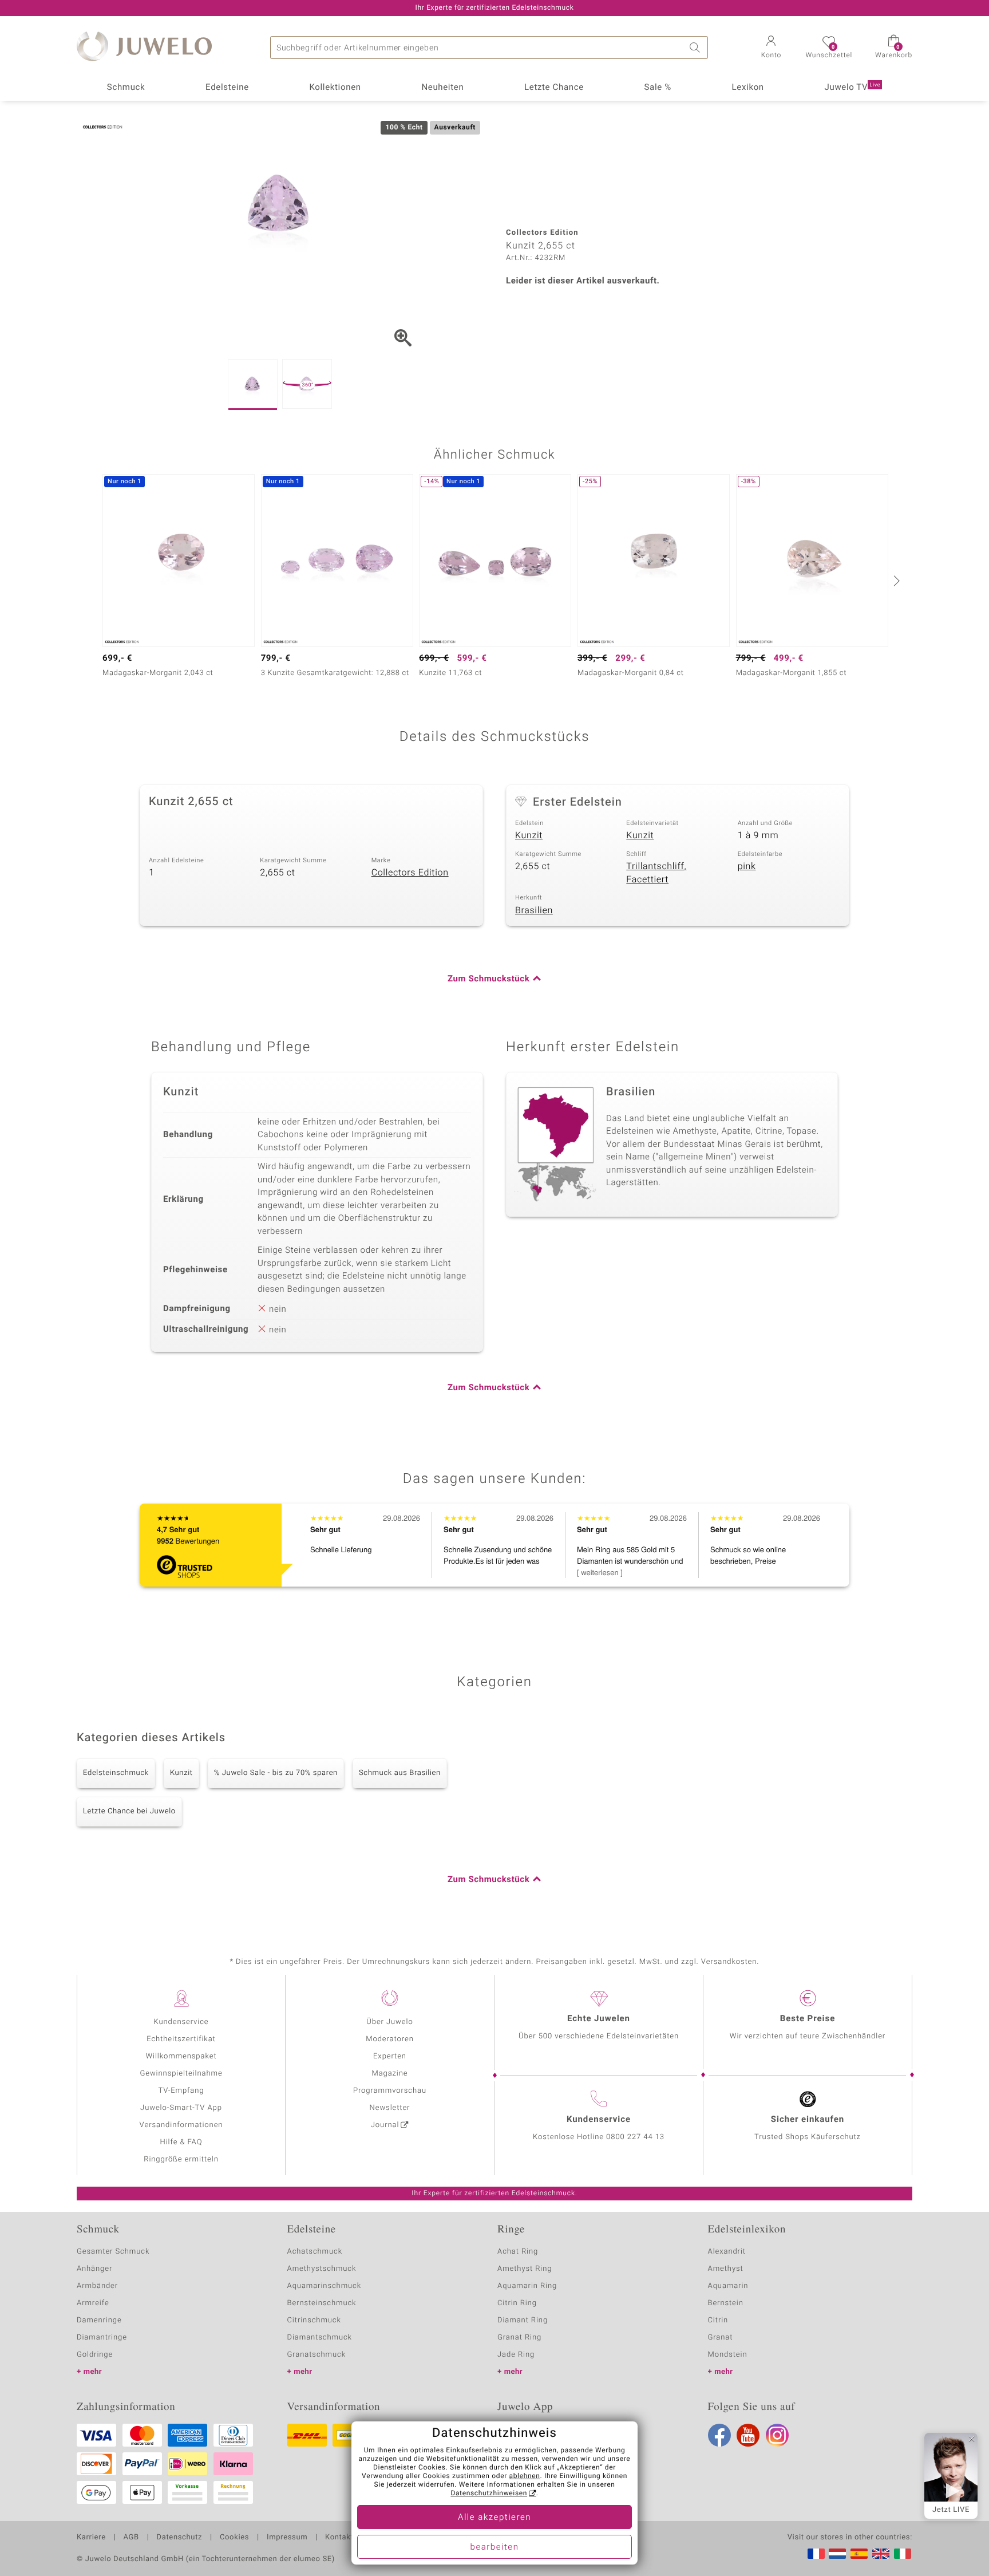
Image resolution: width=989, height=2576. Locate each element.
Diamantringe (102, 2338)
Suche (697, 48)
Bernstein (726, 2303)
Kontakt (339, 2538)
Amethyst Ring (525, 2269)
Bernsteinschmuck (322, 2303)
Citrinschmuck (314, 2320)
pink (747, 866)
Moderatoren (390, 2039)
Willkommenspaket (181, 2056)
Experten (390, 2056)
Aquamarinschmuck (325, 2286)
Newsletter (390, 2108)
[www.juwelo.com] (881, 2554)
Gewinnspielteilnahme (181, 2074)
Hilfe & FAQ (181, 2142)
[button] (771, 48)
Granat (721, 2338)
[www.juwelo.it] (903, 2554)
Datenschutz (179, 2538)
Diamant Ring (523, 2320)
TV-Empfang (181, 2091)
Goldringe (95, 2355)
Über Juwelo (389, 2022)
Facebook (719, 2435)
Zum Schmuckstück (488, 979)
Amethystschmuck (322, 2269)
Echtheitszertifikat (181, 2039)
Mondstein (728, 2355)
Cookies (234, 2538)
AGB (131, 2538)
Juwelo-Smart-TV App (181, 2108)
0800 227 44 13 (635, 2137)
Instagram (777, 2435)
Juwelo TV (853, 88)
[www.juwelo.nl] (837, 2554)
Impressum (287, 2538)
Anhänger (94, 2269)
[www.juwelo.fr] (816, 2554)
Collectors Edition (410, 873)
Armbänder (97, 2286)
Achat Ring (518, 2252)
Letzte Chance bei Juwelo (129, 1811)
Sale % (658, 88)
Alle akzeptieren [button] (494, 2518)
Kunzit (529, 835)
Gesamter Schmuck (113, 2252)
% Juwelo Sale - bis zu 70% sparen (276, 1773)
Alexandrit (727, 2252)
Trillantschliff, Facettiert (656, 873)
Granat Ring (519, 2338)
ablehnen (525, 2476)
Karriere (91, 2538)
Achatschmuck (315, 2252)
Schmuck (126, 88)
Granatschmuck (317, 2355)
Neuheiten (442, 88)
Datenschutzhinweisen (489, 2494)
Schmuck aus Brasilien (400, 1773)
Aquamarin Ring (527, 2286)
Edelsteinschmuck (116, 1773)
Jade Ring (516, 2355)
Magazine (389, 2074)
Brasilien (534, 910)
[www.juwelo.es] (859, 2554)
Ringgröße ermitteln (181, 2159)
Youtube (748, 2435)
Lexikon (748, 88)
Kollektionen (335, 88)
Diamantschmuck (320, 2338)
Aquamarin (728, 2286)
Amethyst (726, 2269)
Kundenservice (181, 2022)
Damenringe (99, 2320)
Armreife (93, 2303)
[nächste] (895, 581)
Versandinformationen (181, 2125)
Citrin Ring (517, 2303)
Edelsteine (227, 88)
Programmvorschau (390, 2091)
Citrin (718, 2320)
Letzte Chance (554, 88)
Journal (385, 2125)
